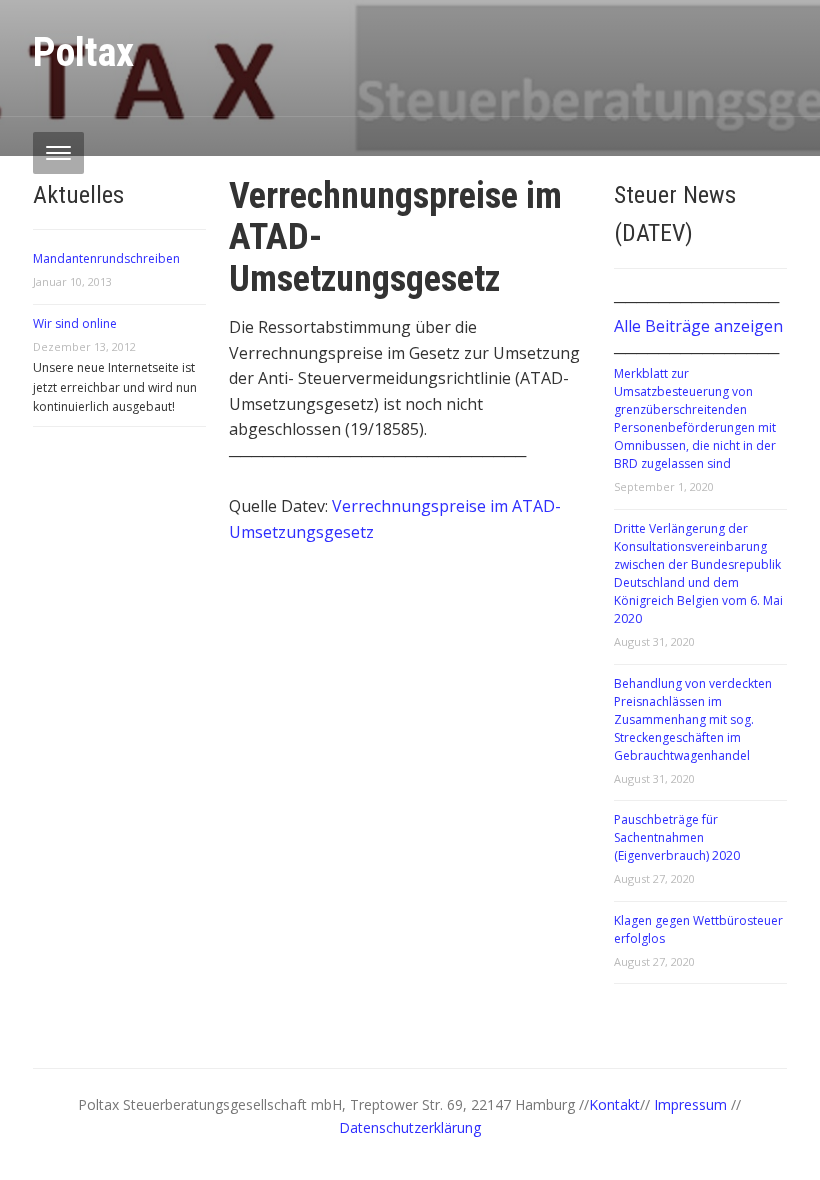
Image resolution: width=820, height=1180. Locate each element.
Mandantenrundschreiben (106, 258)
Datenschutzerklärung (410, 1127)
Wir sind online (75, 323)
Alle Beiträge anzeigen (698, 326)
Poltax (83, 52)
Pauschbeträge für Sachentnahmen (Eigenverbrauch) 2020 (677, 837)
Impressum (692, 1104)
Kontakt (614, 1104)
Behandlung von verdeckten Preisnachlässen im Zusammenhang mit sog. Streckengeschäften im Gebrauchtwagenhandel (693, 719)
